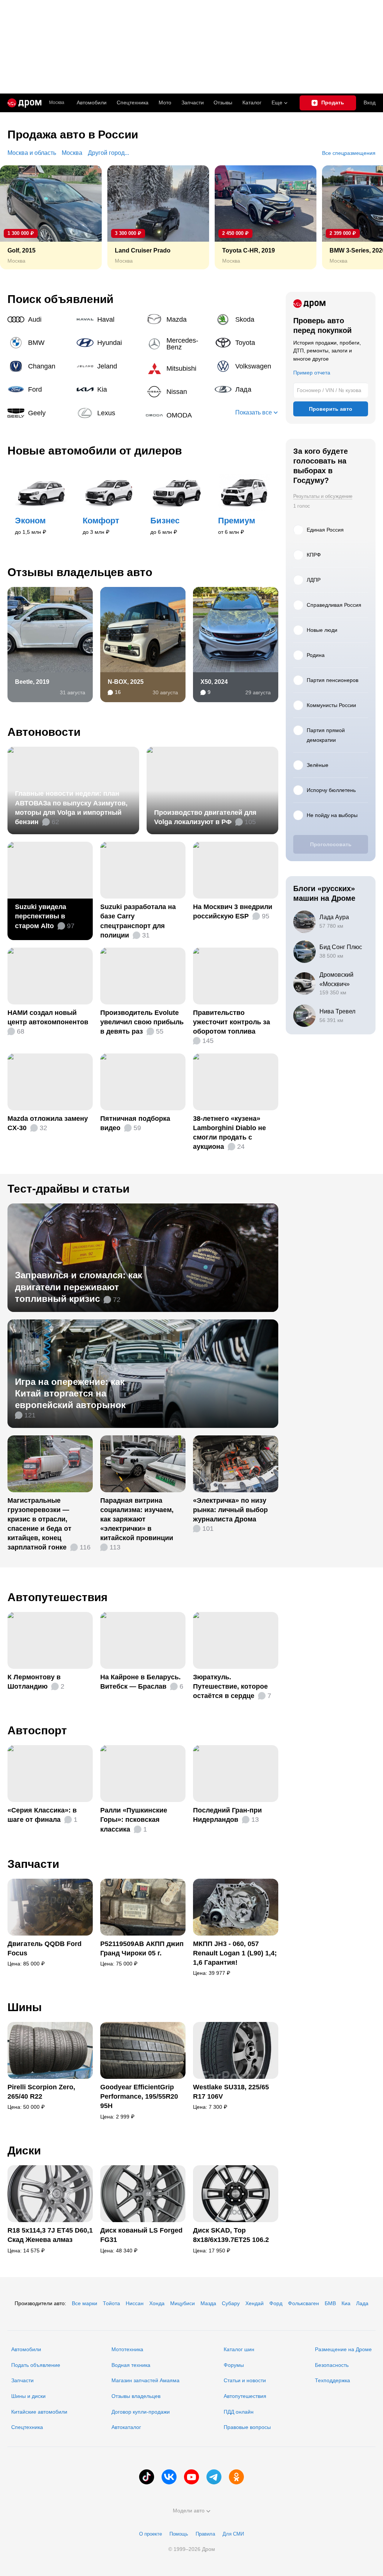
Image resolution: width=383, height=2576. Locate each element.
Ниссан (135, 2303)
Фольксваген (304, 2303)
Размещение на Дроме (343, 2349)
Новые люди (322, 630)
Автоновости (44, 732)
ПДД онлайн (239, 2412)
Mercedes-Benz (178, 344)
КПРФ (314, 555)
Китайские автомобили (39, 2412)
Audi (39, 319)
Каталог (252, 103)
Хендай (255, 2303)
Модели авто (189, 2511)
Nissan (178, 392)
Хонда (157, 2303)
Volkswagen (246, 366)
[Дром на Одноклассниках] (236, 2477)
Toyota (246, 343)
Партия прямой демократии (326, 735)
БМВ (330, 2303)
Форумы (234, 2365)
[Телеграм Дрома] (214, 2477)
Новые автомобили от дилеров (95, 451)
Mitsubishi (178, 368)
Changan (39, 366)
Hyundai (108, 343)
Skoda (246, 319)
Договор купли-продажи (141, 2412)
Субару (231, 2303)
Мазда (208, 2303)
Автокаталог (126, 2427)
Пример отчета (312, 373)
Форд (276, 2303)
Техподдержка (333, 2380)
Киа (346, 2303)
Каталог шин (239, 2349)
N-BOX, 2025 (126, 682)
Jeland (108, 366)
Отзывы (223, 103)
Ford (39, 389)
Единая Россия (325, 530)
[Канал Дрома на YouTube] (191, 2477)
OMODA (178, 415)
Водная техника (131, 2365)
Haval (108, 319)
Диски (24, 2150)
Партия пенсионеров (333, 680)
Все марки (85, 2303)
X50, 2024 (214, 682)
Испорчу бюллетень (331, 790)
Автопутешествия (58, 1597)
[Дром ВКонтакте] (169, 2477)
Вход (370, 103)
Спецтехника (27, 2427)
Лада (246, 389)
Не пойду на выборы (332, 815)
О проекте (151, 2534)
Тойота (111, 2303)
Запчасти (193, 103)
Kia (108, 389)
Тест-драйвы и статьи (68, 1189)
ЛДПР (314, 580)
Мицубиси (183, 2303)
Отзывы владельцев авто (80, 572)
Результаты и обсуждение (323, 496)
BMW (39, 343)
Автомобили (92, 103)
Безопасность (332, 2365)
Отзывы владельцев (136, 2396)
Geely (39, 413)
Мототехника (127, 2349)
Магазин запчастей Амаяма (145, 2380)
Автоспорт (37, 1730)
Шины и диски (28, 2396)
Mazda (178, 319)
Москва (57, 103)
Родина (316, 655)
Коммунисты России (331, 705)
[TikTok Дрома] (147, 2477)
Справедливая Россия (334, 605)
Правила (205, 2534)
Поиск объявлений (60, 299)
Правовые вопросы (247, 2427)
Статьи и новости (245, 2380)
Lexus (108, 413)
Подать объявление (36, 2365)
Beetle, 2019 (32, 682)
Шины (25, 2007)
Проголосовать (331, 844)
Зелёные (318, 765)
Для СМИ (233, 2534)
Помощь (179, 2534)
